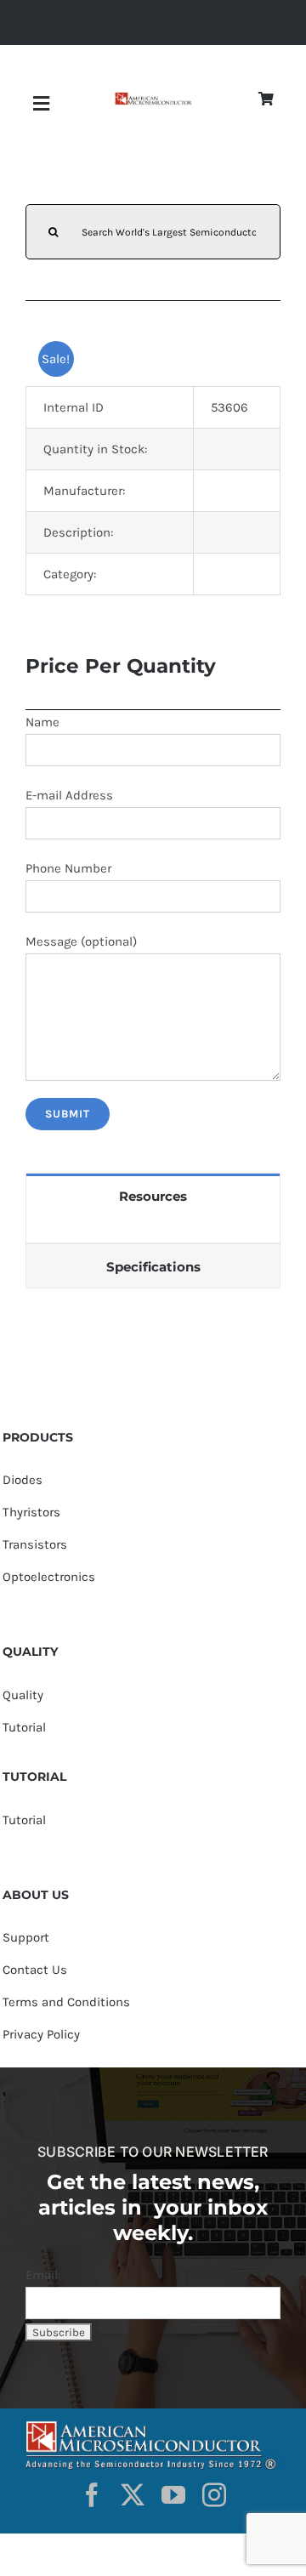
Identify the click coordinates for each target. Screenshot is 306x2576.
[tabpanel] (153, 1230)
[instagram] (214, 2495)
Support (26, 1937)
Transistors (35, 1544)
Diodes (23, 1480)
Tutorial (24, 1727)
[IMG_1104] (153, 98)
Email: (43, 2275)
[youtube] (173, 2495)
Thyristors (31, 1512)
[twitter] (133, 2495)
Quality (23, 1695)
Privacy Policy (41, 2034)
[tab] (153, 1195)
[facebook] (92, 2495)
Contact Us (35, 1970)
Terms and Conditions (66, 2002)
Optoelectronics (49, 1577)
